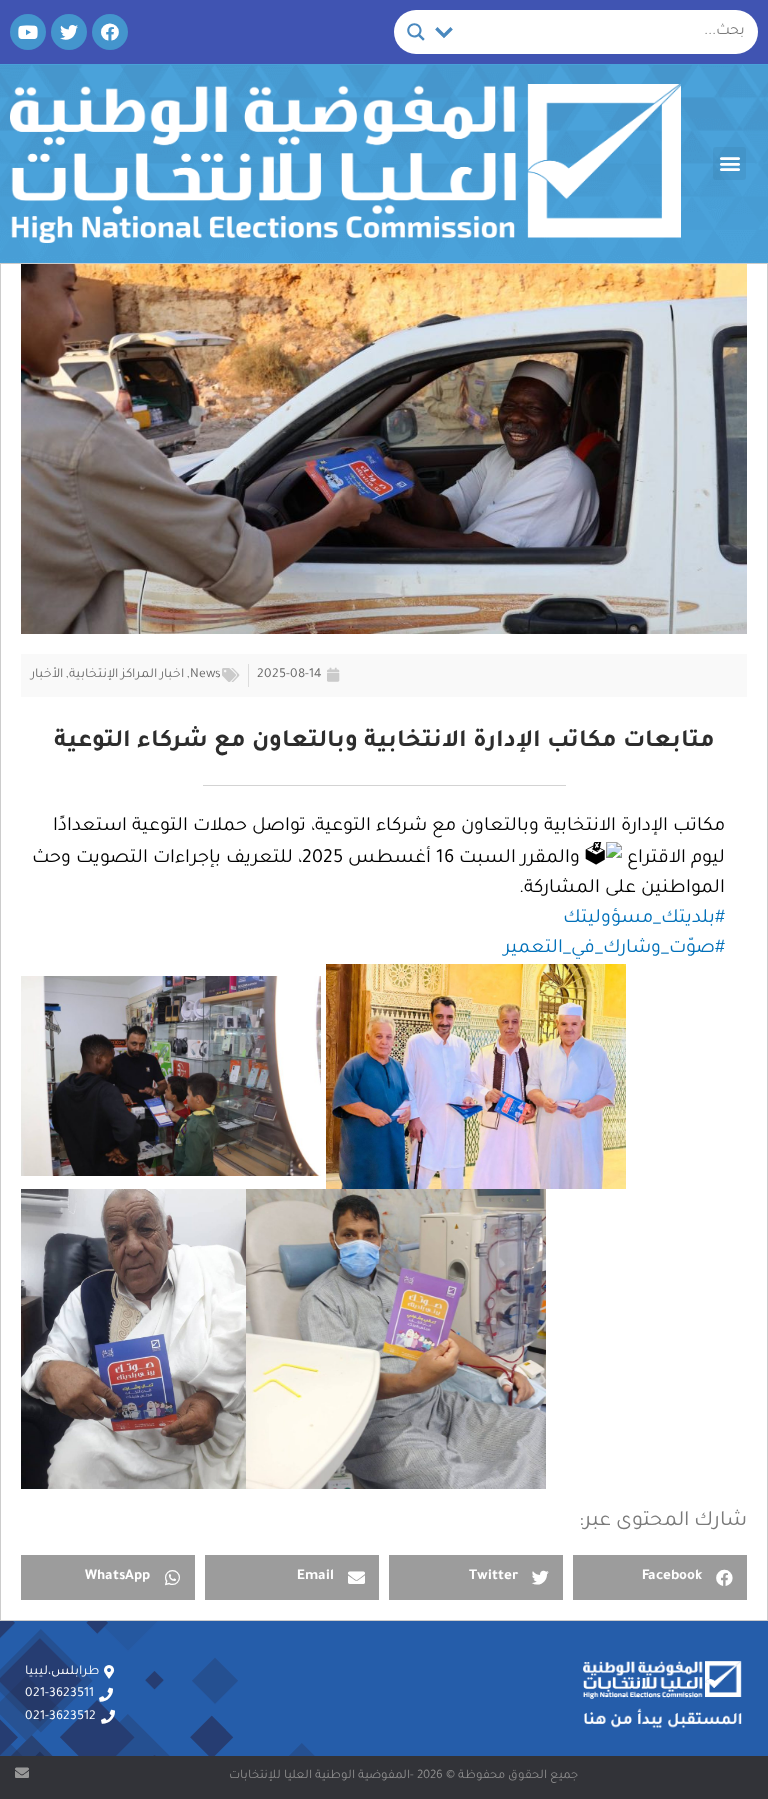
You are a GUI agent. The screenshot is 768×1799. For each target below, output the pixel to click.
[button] (729, 163)
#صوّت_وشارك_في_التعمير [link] (614, 949)
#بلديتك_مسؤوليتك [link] (644, 919)
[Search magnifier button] (416, 32)
